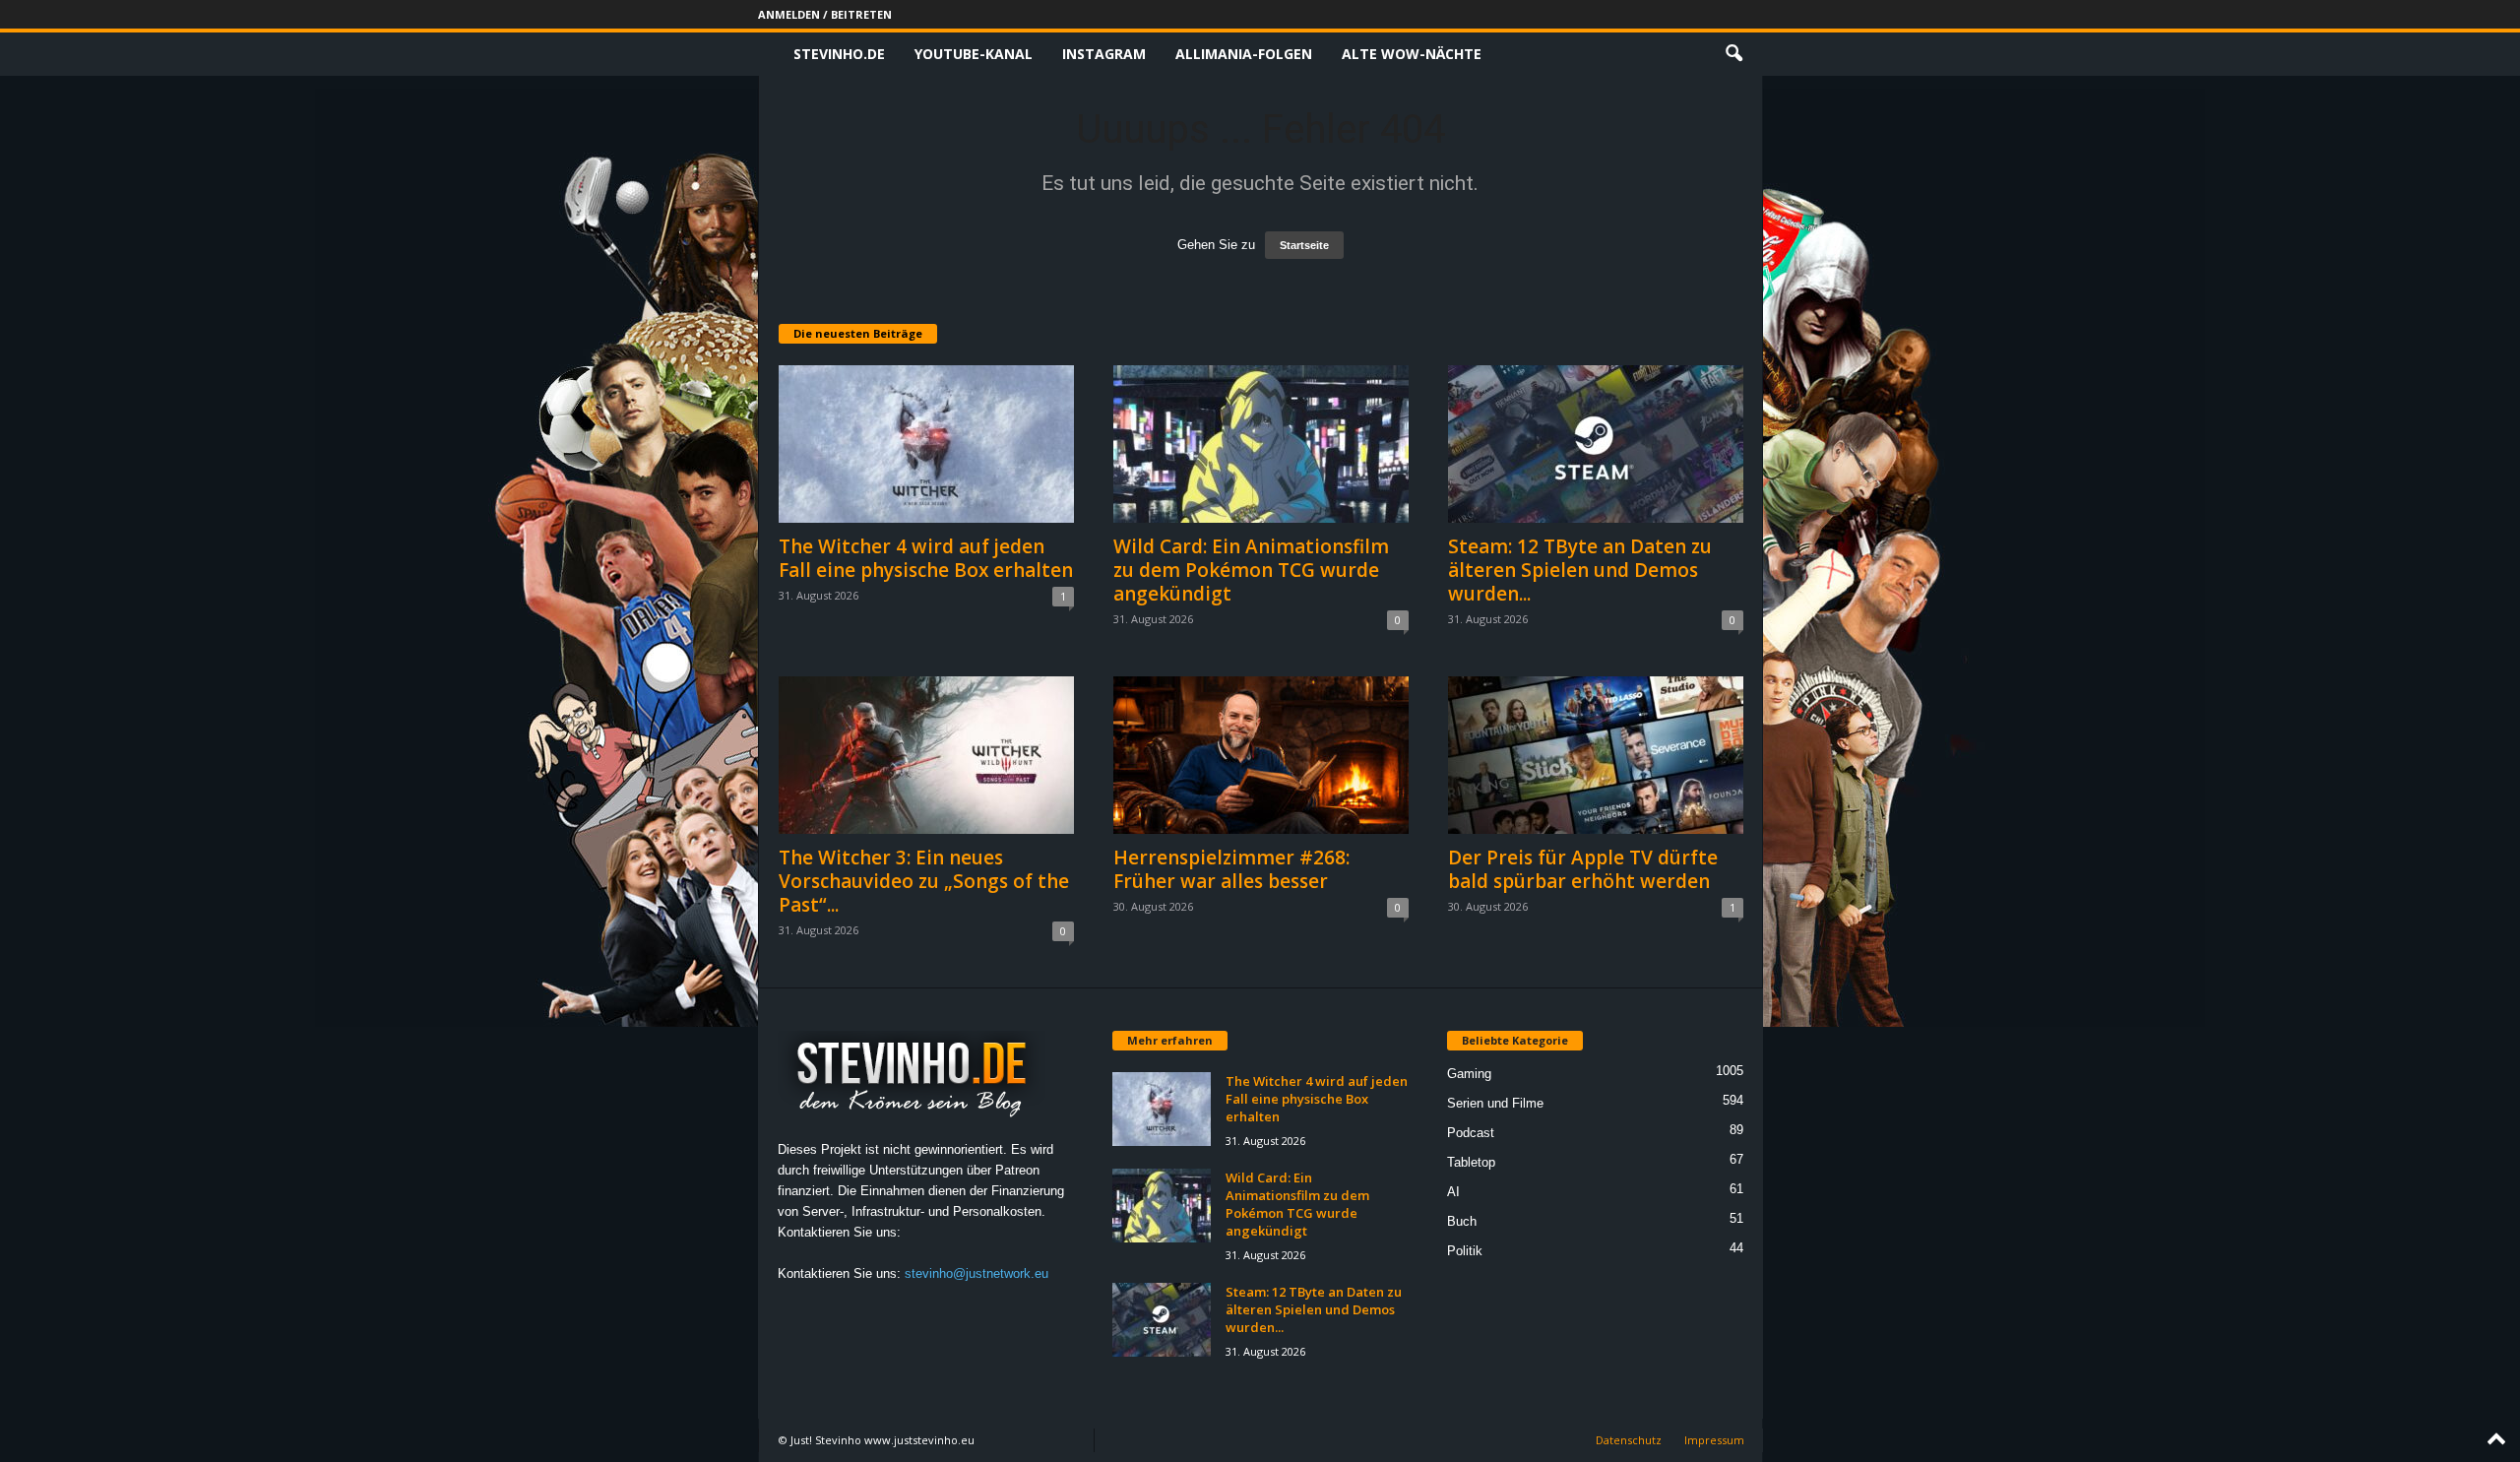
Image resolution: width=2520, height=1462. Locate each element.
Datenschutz (1629, 1440)
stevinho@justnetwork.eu (976, 1273)
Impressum (1714, 1440)
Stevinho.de (839, 54)
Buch (1462, 1221)
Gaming (1469, 1074)
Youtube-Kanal (974, 54)
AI (1453, 1192)
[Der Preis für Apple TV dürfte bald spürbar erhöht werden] (1596, 755)
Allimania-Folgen (1244, 54)
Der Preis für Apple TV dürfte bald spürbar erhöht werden (1583, 869)
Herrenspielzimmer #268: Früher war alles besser (1231, 869)
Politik (1465, 1251)
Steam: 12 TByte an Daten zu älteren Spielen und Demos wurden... (1580, 570)
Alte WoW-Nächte (1412, 54)
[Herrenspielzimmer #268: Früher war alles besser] (1261, 755)
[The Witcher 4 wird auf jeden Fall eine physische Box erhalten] (926, 444)
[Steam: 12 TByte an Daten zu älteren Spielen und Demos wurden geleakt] (1596, 444)
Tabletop (1471, 1162)
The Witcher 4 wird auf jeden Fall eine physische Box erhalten (926, 558)
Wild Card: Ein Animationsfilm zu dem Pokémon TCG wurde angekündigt (1251, 570)
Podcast (1471, 1133)
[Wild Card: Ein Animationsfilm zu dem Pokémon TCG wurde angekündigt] (1261, 444)
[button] (1733, 54)
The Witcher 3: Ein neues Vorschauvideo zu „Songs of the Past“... (924, 881)
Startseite (1304, 245)
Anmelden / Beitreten (825, 14)
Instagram (1104, 54)
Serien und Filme (1495, 1103)
